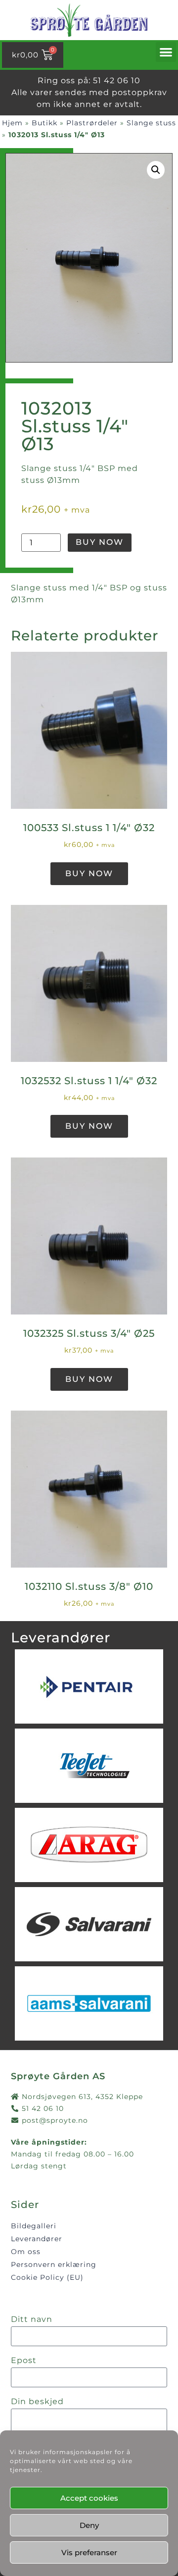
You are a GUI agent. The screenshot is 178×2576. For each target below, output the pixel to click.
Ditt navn (32, 2320)
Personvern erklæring (54, 2264)
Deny (89, 2525)
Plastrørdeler (92, 123)
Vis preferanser (89, 2552)
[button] (166, 52)
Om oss (26, 2252)
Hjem (12, 123)
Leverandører (37, 2239)
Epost (24, 2361)
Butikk (44, 123)
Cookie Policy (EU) (47, 2277)
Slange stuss (151, 123)
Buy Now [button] (89, 873)
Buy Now (100, 542)
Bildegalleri (34, 2226)
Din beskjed (37, 2402)
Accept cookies (89, 2498)
